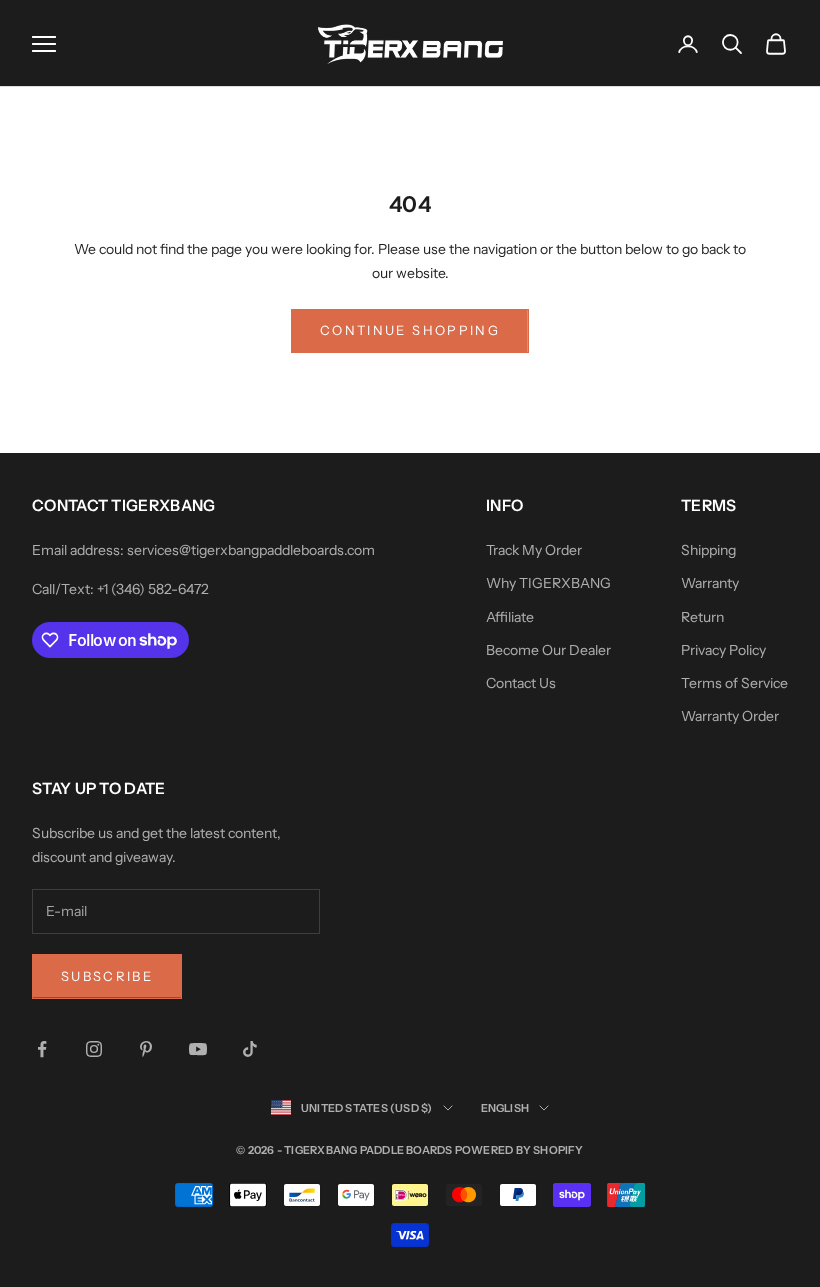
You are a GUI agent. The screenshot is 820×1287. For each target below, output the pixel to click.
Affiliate (510, 617)
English (505, 1108)
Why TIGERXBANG (548, 583)
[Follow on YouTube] (198, 1049)
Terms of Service (734, 683)
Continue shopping (410, 330)
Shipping (708, 550)
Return (702, 617)
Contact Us (521, 683)
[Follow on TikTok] (250, 1049)
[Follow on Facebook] (42, 1049)
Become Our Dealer (548, 650)
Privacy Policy (723, 650)
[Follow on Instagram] (94, 1049)
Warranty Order (730, 716)
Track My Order (534, 550)
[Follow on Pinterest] (146, 1049)
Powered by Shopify (519, 1150)
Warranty (710, 583)
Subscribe (107, 976)
